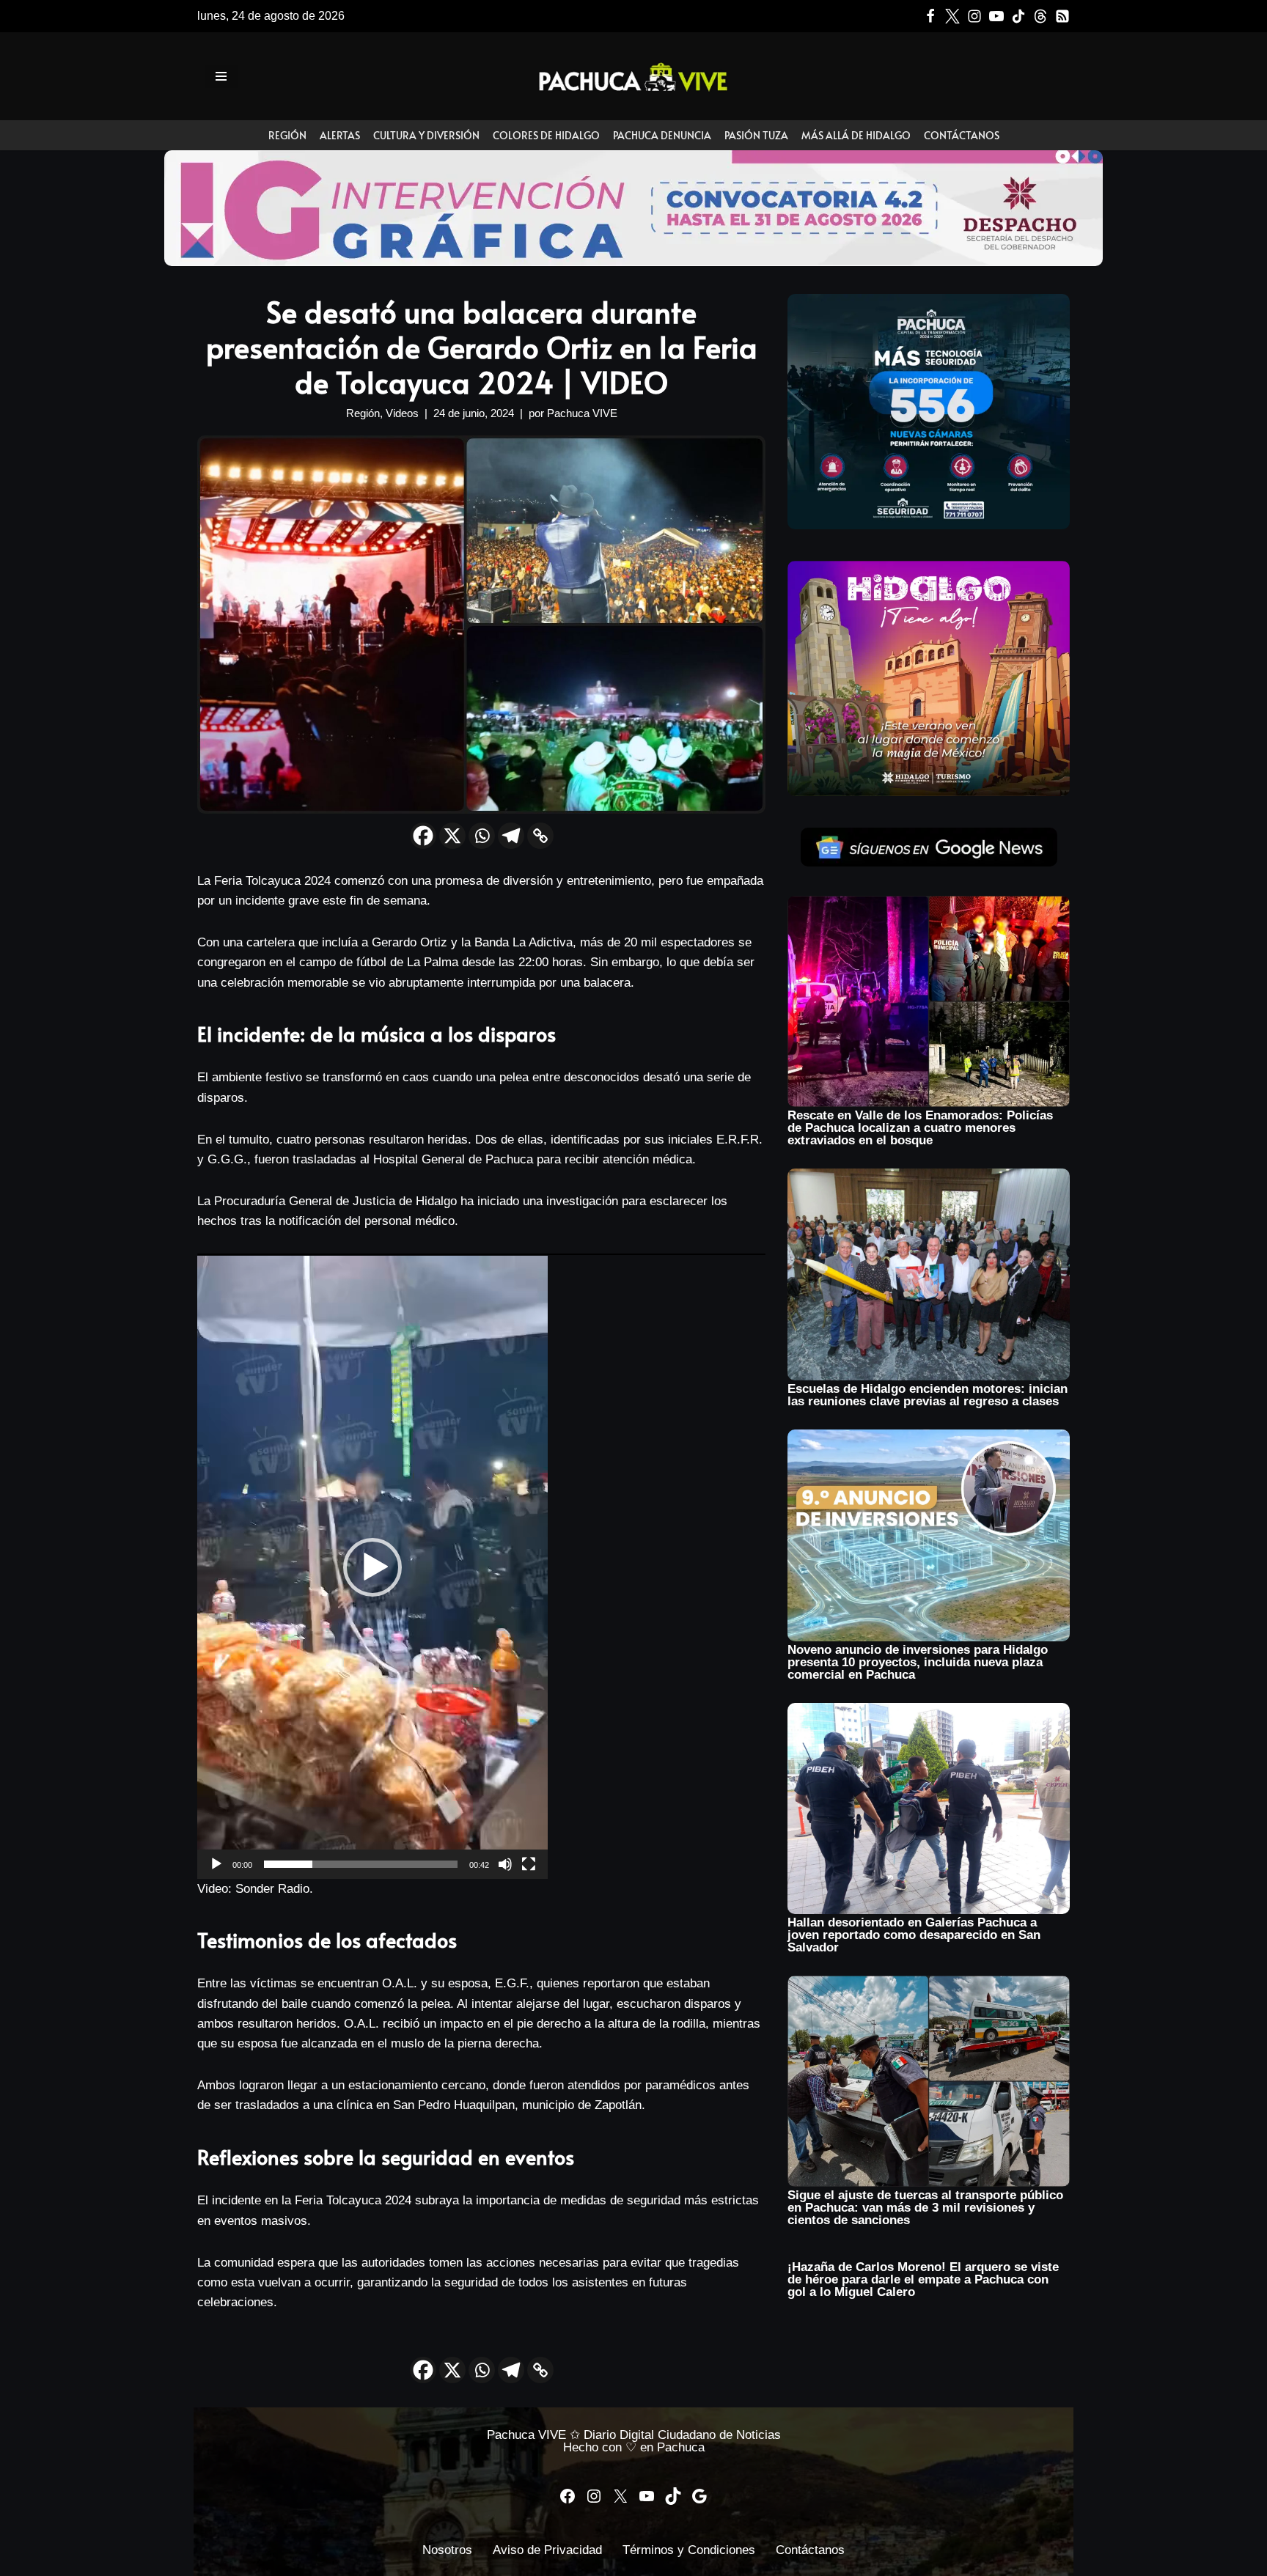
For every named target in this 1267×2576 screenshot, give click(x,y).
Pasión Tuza (756, 135)
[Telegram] (511, 836)
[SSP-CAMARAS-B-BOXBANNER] (929, 525)
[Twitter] (952, 16)
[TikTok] (1018, 16)
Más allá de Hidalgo (856, 135)
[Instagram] (974, 16)
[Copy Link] (540, 836)
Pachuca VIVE (582, 413)
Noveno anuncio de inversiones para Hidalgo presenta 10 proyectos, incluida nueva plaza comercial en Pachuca (918, 1662)
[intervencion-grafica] (633, 262)
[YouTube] (647, 2496)
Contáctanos (962, 135)
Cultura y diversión (426, 135)
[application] (372, 1567)
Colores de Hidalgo (546, 135)
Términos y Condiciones (689, 2550)
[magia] (929, 792)
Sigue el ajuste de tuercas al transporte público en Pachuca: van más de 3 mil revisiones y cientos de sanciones (925, 2208)
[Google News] (1062, 16)
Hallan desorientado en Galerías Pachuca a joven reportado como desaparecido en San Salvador (914, 1935)
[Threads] (1040, 16)
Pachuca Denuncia (662, 135)
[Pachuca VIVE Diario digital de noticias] (633, 76)
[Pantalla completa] (529, 1864)
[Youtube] (996, 16)
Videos (402, 413)
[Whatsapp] (482, 836)
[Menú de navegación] (221, 76)
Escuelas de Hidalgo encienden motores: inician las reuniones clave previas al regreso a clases (928, 1395)
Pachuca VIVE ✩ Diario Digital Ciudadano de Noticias (634, 2435)
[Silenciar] (505, 1864)
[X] (452, 836)
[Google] (699, 2496)
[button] (372, 1567)
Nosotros (447, 2550)
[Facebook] (930, 16)
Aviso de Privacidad (547, 2550)
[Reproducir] (216, 1864)
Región (287, 135)
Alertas (340, 135)
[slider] (361, 1864)
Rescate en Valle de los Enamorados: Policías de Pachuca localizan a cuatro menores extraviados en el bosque (920, 1128)
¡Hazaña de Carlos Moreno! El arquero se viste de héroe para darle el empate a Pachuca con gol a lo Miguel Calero (923, 2279)
